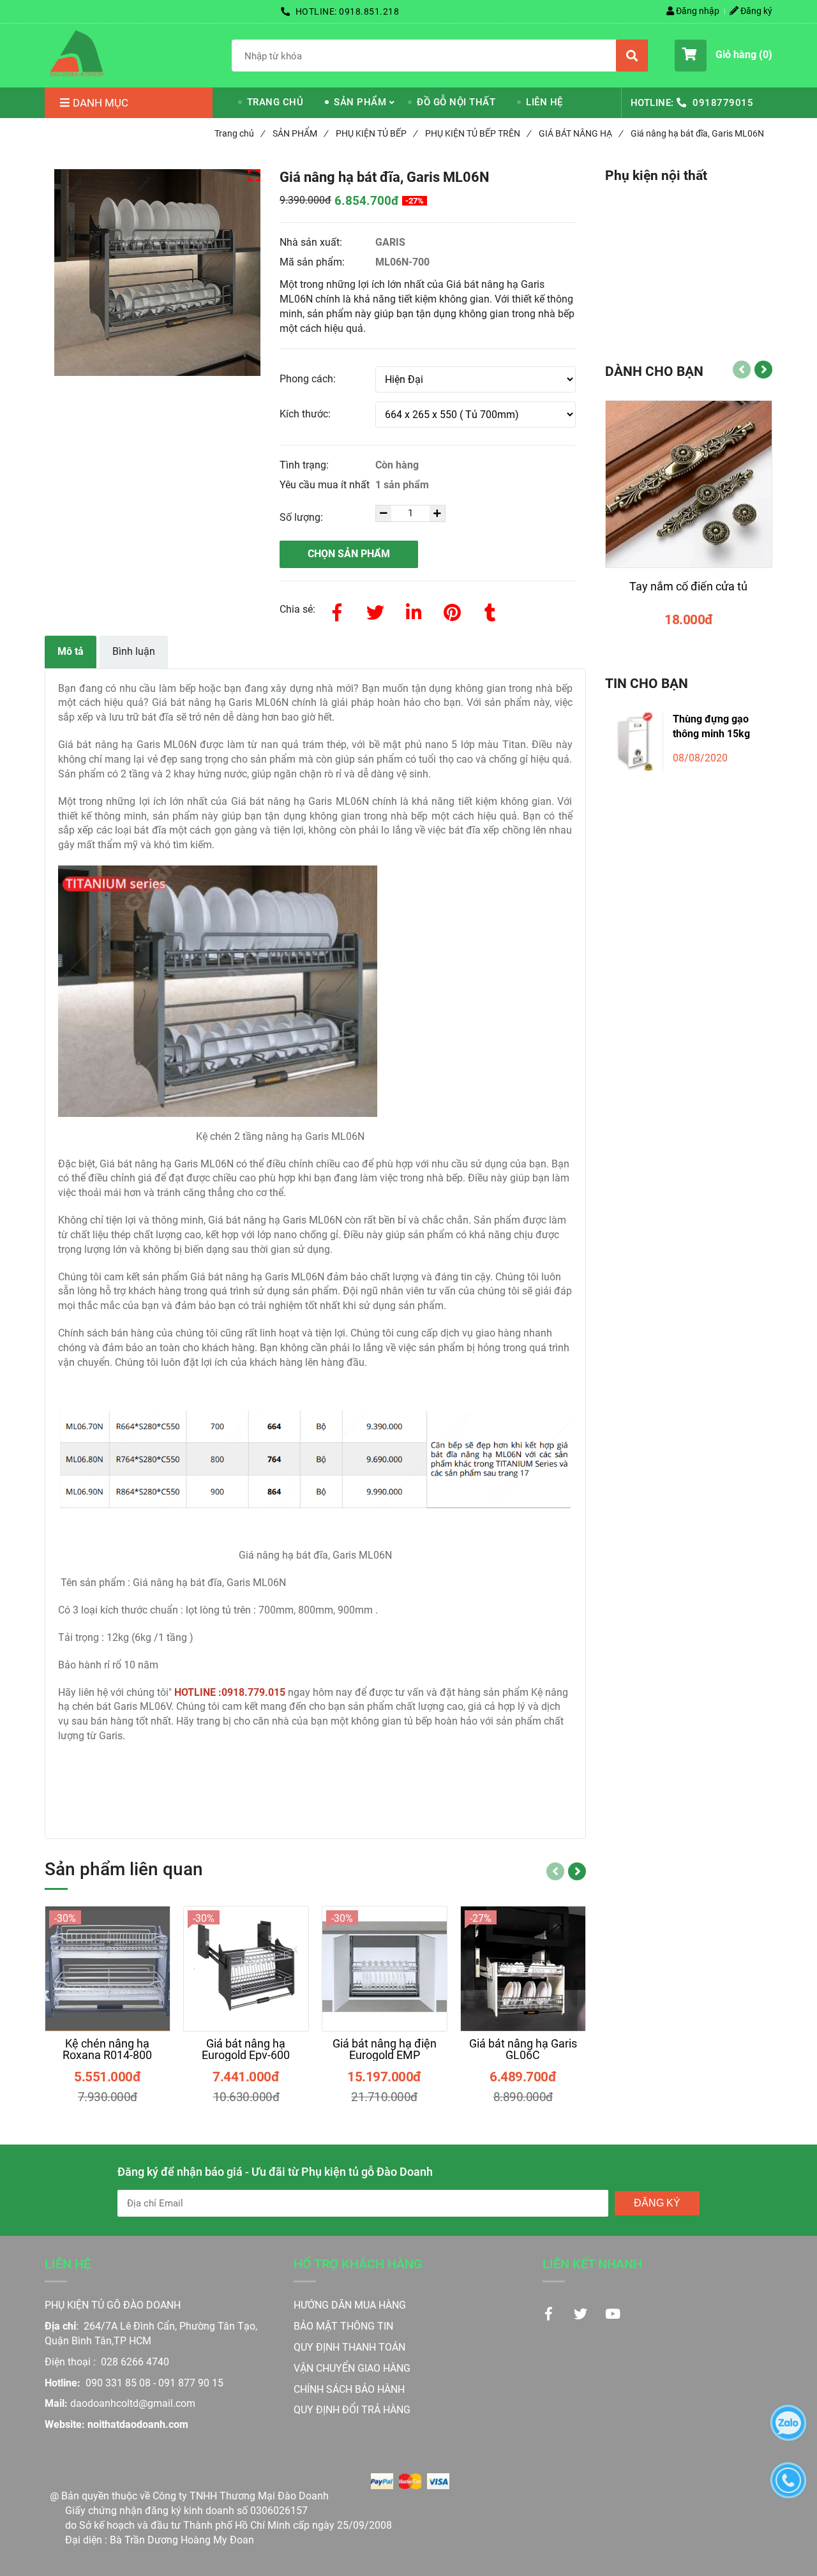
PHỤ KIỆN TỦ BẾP (376, 133)
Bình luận (134, 651)
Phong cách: (308, 379)
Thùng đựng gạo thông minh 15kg (711, 726)
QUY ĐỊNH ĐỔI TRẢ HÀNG (353, 2410)
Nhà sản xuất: (312, 242)
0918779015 (723, 103)
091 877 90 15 (191, 2383)
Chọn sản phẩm (349, 554)
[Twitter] (375, 610)
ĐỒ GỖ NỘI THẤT (456, 102)
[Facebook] (337, 610)
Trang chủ (239, 133)
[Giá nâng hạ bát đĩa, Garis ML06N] (77, 54)
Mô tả (71, 651)
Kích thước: (305, 414)
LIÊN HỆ (544, 102)
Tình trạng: (305, 465)
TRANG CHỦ (275, 102)
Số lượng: (303, 517)
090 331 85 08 (118, 2383)
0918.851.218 (369, 11)
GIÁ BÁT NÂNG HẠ (581, 133)
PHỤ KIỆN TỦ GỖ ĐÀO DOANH (113, 2305)
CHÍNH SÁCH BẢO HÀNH (350, 2389)
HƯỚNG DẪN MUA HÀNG (350, 2305)
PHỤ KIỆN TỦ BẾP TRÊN (478, 133)
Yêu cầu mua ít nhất (326, 485)
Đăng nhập (697, 11)
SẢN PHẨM (360, 102)
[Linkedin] (414, 610)
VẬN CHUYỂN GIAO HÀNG (352, 2368)
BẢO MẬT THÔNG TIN (343, 2326)
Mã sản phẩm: (313, 262)
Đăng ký (755, 11)
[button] (723, 56)
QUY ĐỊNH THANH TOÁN (349, 2347)
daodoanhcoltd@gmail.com (133, 2403)
